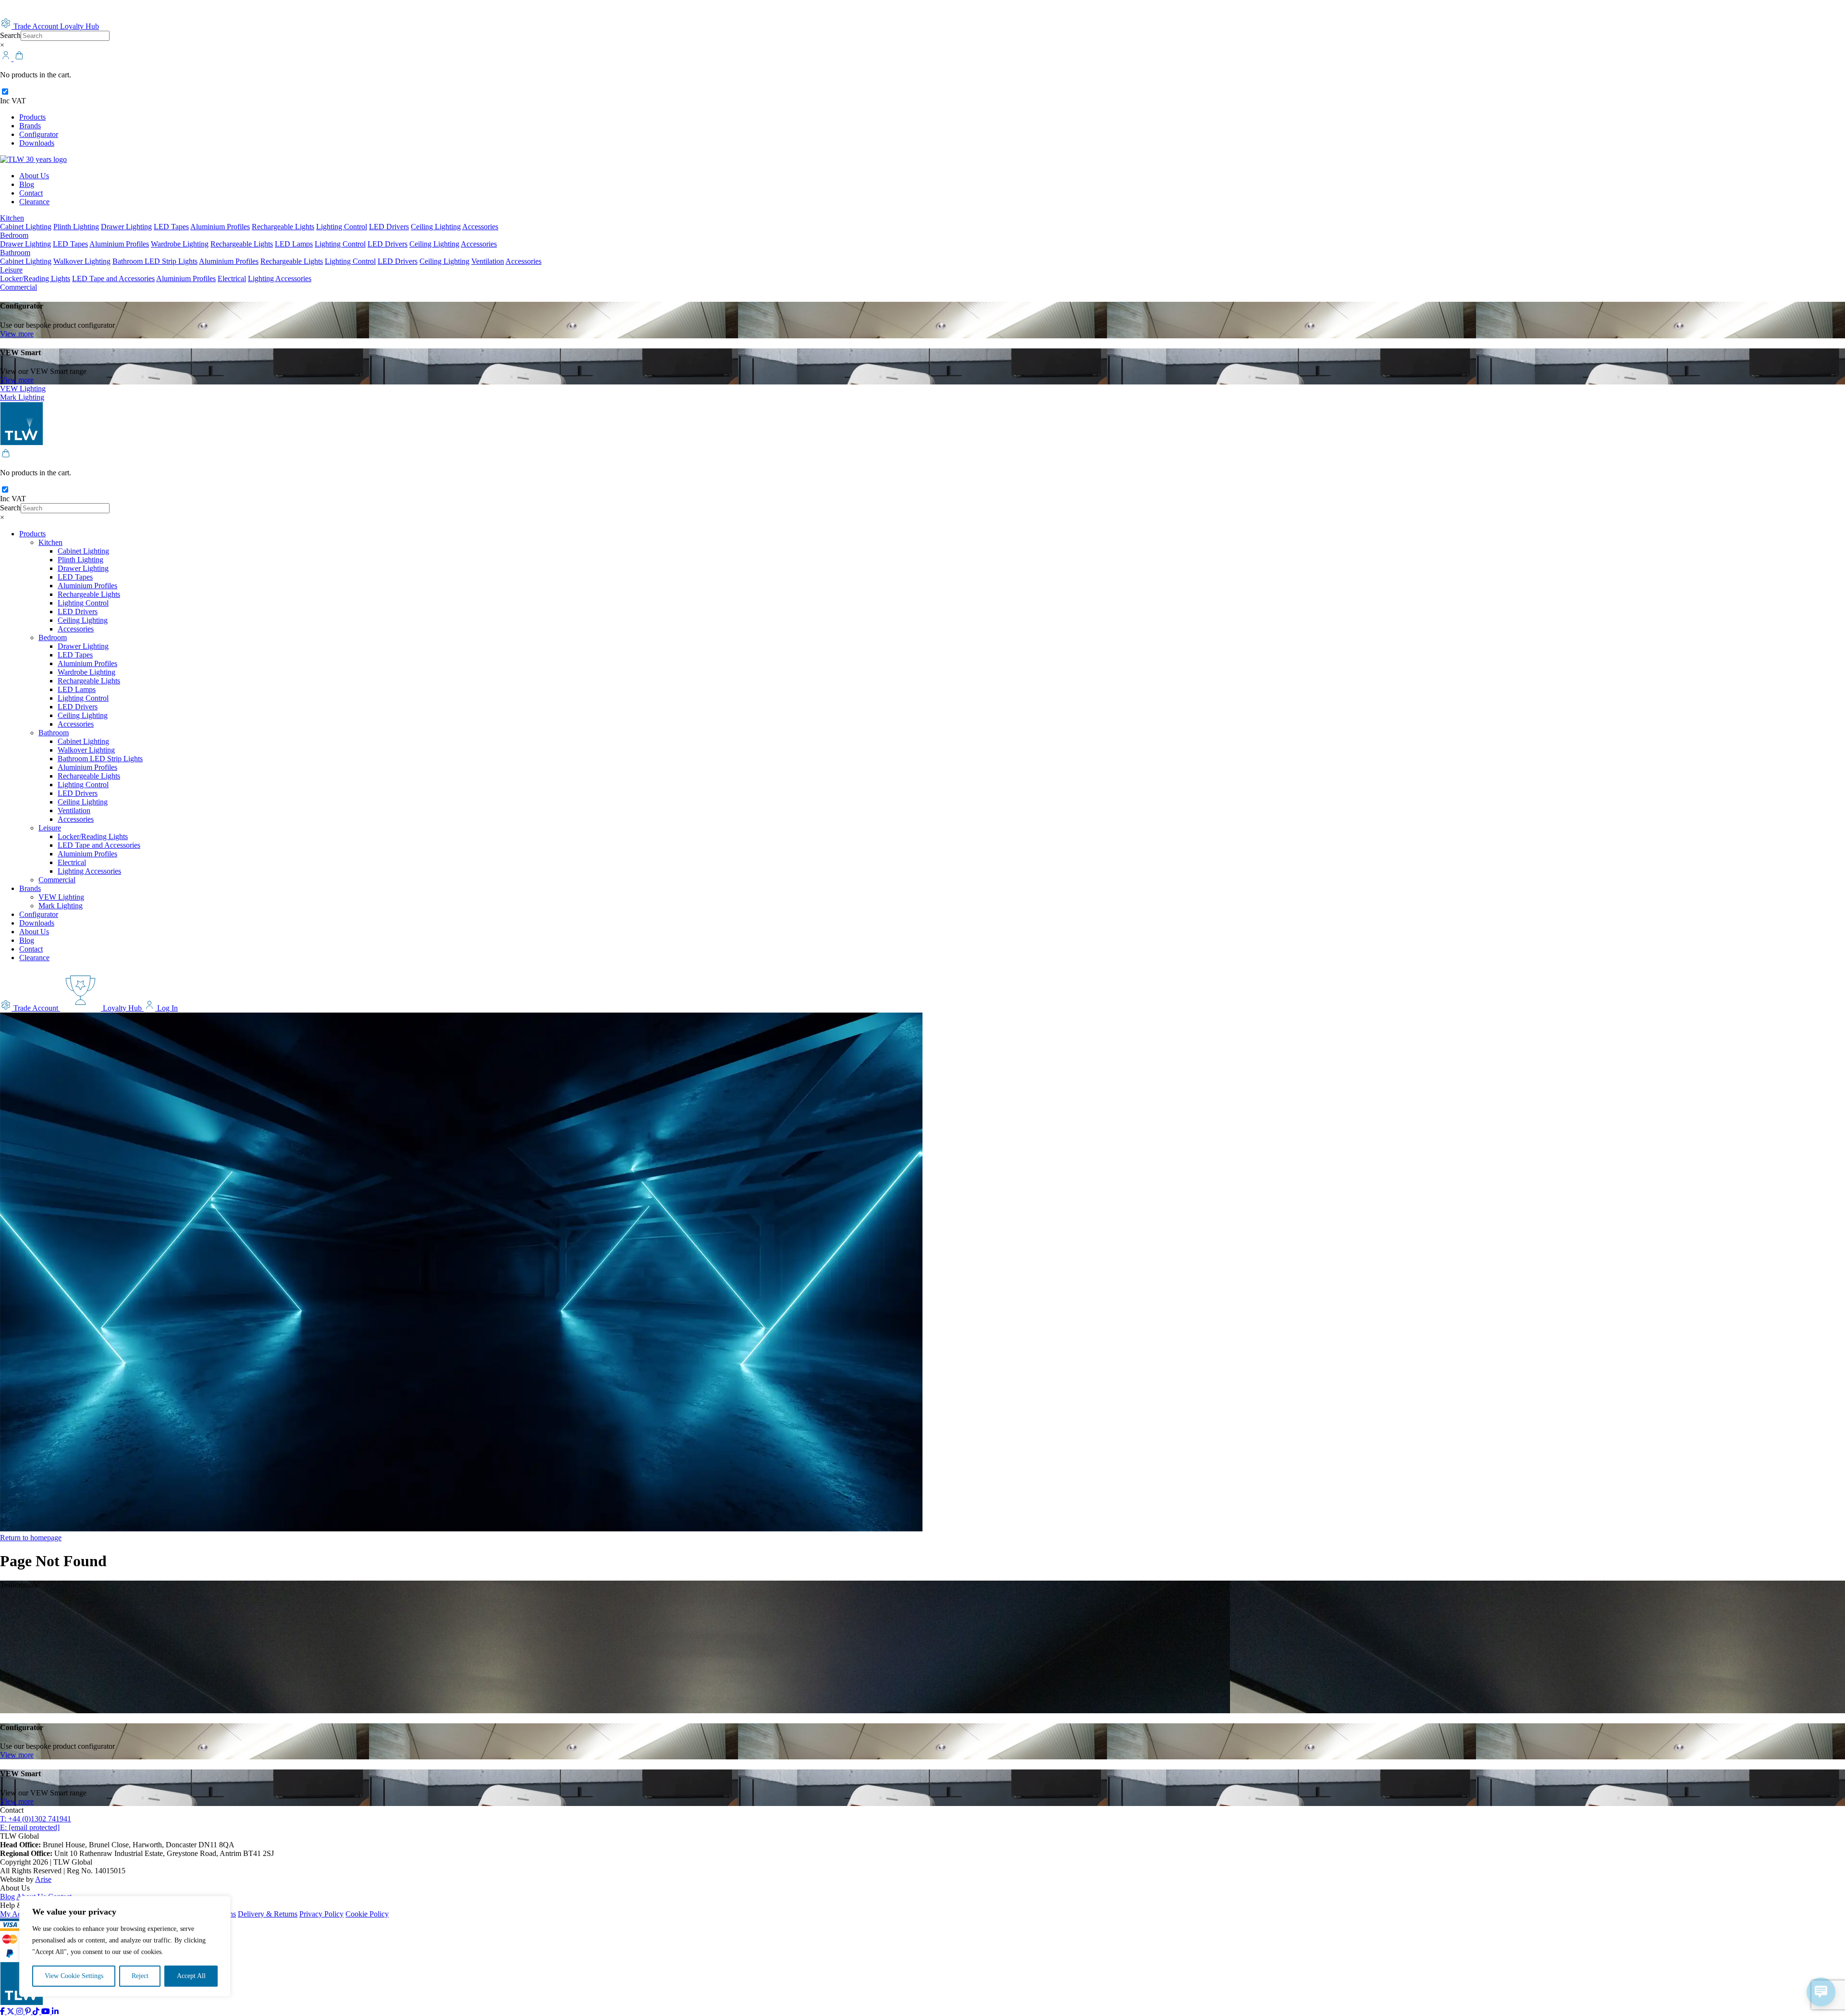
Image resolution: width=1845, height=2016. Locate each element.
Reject (140, 1976)
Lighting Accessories (280, 278)
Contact (31, 193)
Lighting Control (342, 227)
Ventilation (488, 261)
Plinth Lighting (76, 227)
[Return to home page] (33, 159)
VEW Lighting (23, 389)
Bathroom (15, 253)
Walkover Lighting (82, 261)
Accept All (191, 1976)
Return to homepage (31, 1538)
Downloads (37, 143)
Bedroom (14, 235)
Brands (30, 126)
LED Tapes (171, 227)
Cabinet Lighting (26, 227)
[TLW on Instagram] (21, 2011)
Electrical (232, 278)
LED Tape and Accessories (113, 278)
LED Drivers (389, 227)
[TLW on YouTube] (47, 2011)
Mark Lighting (22, 397)
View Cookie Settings (74, 1976)
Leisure (11, 270)
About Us (34, 176)
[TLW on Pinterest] (29, 2011)
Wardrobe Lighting (180, 244)
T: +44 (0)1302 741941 (36, 1819)
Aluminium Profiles (220, 227)
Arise (43, 1879)
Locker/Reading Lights (35, 278)
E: (30, 1827)
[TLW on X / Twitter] (12, 2011)
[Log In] (7, 58)
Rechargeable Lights (283, 227)
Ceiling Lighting (436, 227)
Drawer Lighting (126, 227)
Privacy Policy (321, 1914)
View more (17, 334)
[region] (125, 1946)
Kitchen (12, 218)
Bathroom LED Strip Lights (155, 261)
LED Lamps (294, 244)
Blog (27, 184)
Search (10, 35)
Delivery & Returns (268, 1914)
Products (32, 117)
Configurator (39, 134)
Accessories (480, 227)
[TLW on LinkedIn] (55, 2011)
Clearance (34, 202)
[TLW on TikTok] (37, 2011)
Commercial (18, 287)
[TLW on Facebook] (3, 2011)
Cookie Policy (367, 1914)
